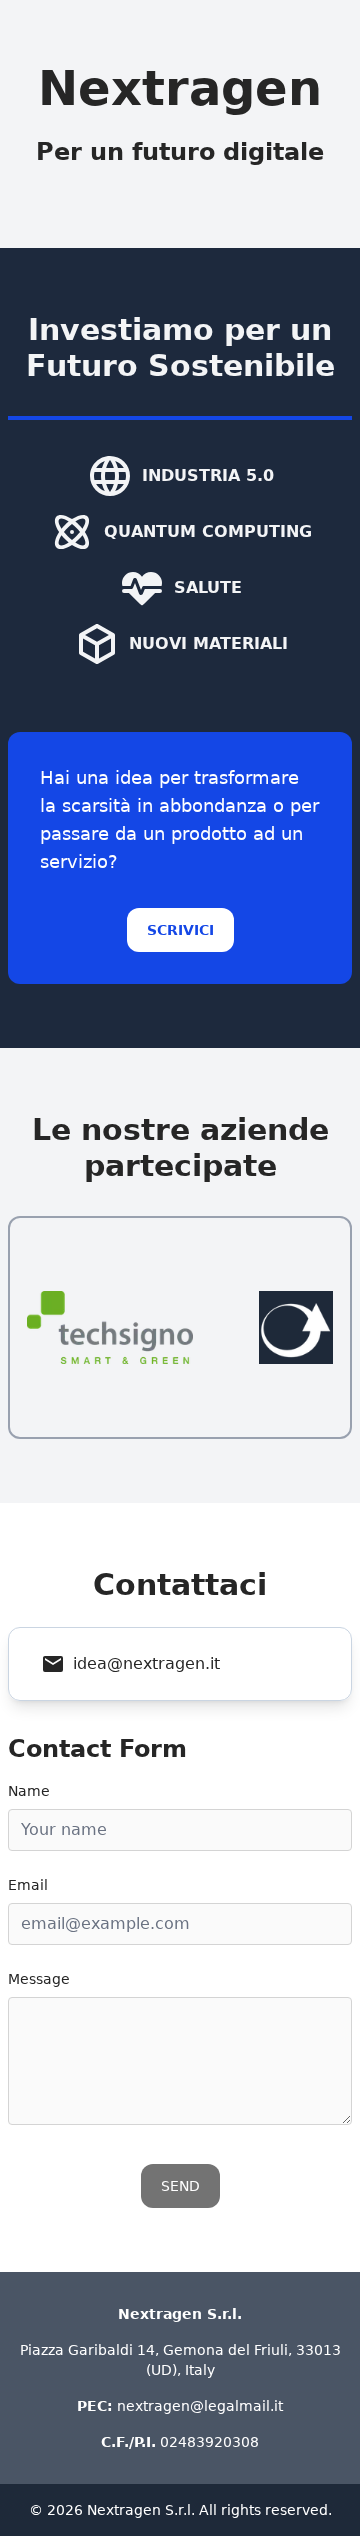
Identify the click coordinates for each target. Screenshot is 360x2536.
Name (29, 1791)
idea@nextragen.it (146, 1663)
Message (39, 1979)
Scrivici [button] (180, 930)
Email (28, 1885)
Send (180, 2186)
